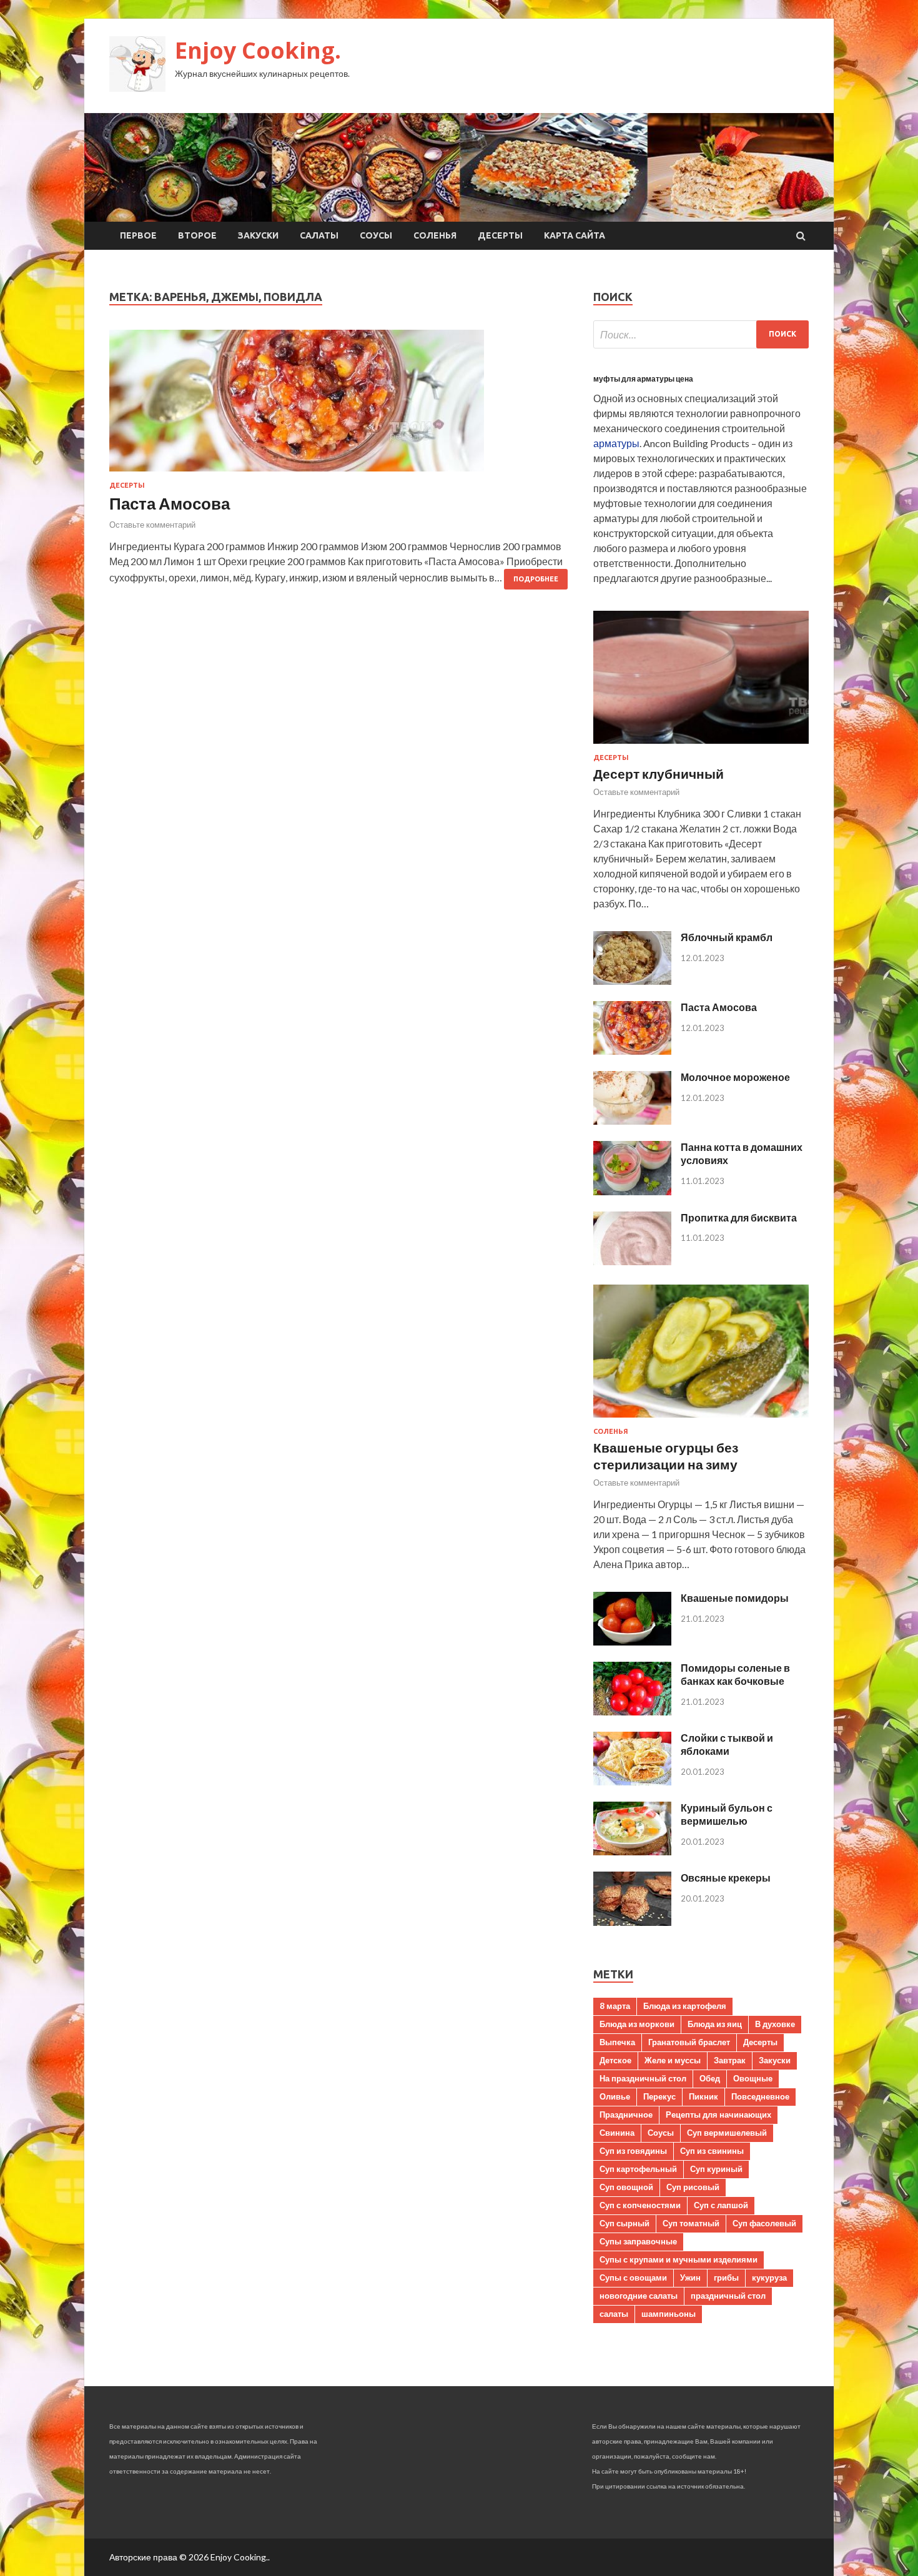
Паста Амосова (170, 503)
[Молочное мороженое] (632, 1121)
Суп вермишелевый (727, 2133)
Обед (710, 2078)
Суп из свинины (712, 2151)
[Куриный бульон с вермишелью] (632, 1851)
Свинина (617, 2133)
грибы (726, 2277)
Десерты (500, 235)
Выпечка (617, 2042)
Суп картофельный (638, 2169)
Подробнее (536, 579)
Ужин (690, 2277)
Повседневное (760, 2096)
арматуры (616, 443)
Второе (197, 235)
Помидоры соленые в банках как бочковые (735, 1674)
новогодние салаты (639, 2296)
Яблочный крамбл (727, 937)
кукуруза (769, 2277)
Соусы (376, 235)
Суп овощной (626, 2187)
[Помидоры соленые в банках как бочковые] (632, 1711)
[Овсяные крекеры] (632, 1922)
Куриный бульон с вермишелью (727, 1814)
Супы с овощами (633, 2277)
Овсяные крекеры (726, 1878)
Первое (138, 235)
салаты (614, 2314)
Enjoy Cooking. (258, 50)
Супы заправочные (638, 2241)
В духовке (775, 2024)
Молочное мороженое (735, 1077)
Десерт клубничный (659, 773)
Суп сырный (624, 2223)
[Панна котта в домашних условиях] (632, 1191)
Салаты (319, 235)
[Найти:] (701, 334)
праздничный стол (728, 2296)
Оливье (615, 2096)
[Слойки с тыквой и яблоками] (632, 1781)
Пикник (703, 2096)
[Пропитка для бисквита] (632, 1261)
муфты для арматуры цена (643, 379)
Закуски (258, 235)
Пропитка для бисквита (739, 1217)
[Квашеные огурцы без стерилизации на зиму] (701, 1420)
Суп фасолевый (764, 2223)
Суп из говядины (633, 2151)
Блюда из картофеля (685, 2006)
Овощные (753, 2078)
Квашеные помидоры (735, 1598)
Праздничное (626, 2115)
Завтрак (730, 2060)
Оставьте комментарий (152, 525)
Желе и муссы (673, 2060)
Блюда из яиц (715, 2024)
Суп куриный (716, 2169)
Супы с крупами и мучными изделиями (679, 2259)
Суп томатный (691, 2223)
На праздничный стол (643, 2078)
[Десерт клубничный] (701, 746)
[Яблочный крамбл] (632, 981)
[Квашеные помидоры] (632, 1641)
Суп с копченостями (640, 2205)
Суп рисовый (693, 2187)
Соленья (435, 235)
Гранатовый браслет (689, 2042)
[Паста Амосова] (339, 406)
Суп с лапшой (721, 2205)
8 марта (615, 2006)
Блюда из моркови (637, 2024)
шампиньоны (669, 2314)
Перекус (659, 2096)
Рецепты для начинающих (718, 2115)
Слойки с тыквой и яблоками (727, 1744)
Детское (615, 2060)
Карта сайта (575, 235)
